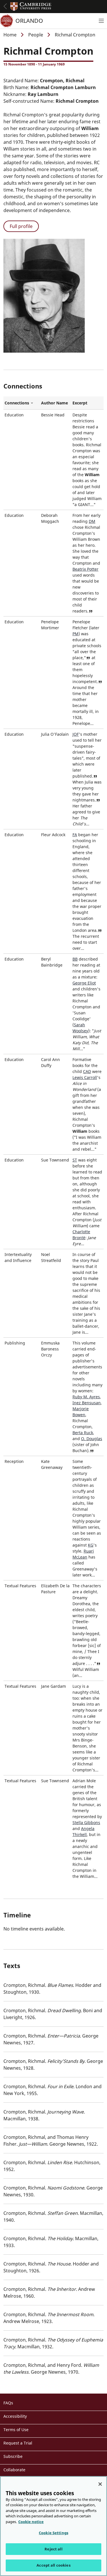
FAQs (8, 2403)
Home (10, 35)
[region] (53, 2526)
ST (75, 1160)
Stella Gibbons (86, 1822)
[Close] (100, 2484)
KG (91, 1545)
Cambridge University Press (31, 7)
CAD (87, 1071)
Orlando (29, 21)
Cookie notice (31, 2522)
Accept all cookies (53, 2565)
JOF (76, 734)
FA (75, 835)
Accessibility (15, 2416)
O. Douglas (92, 1439)
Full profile (21, 226)
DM (92, 521)
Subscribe (13, 2456)
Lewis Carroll (85, 1077)
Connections (22, 403)
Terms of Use (16, 2430)
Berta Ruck (83, 1433)
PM (75, 634)
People (36, 35)
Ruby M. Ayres (86, 1397)
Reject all (53, 2549)
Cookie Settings (53, 2533)
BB (75, 959)
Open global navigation (5, 6)
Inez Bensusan (87, 1403)
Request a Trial (18, 2443)
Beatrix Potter (85, 569)
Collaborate (14, 2470)
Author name (54, 403)
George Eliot (84, 983)
